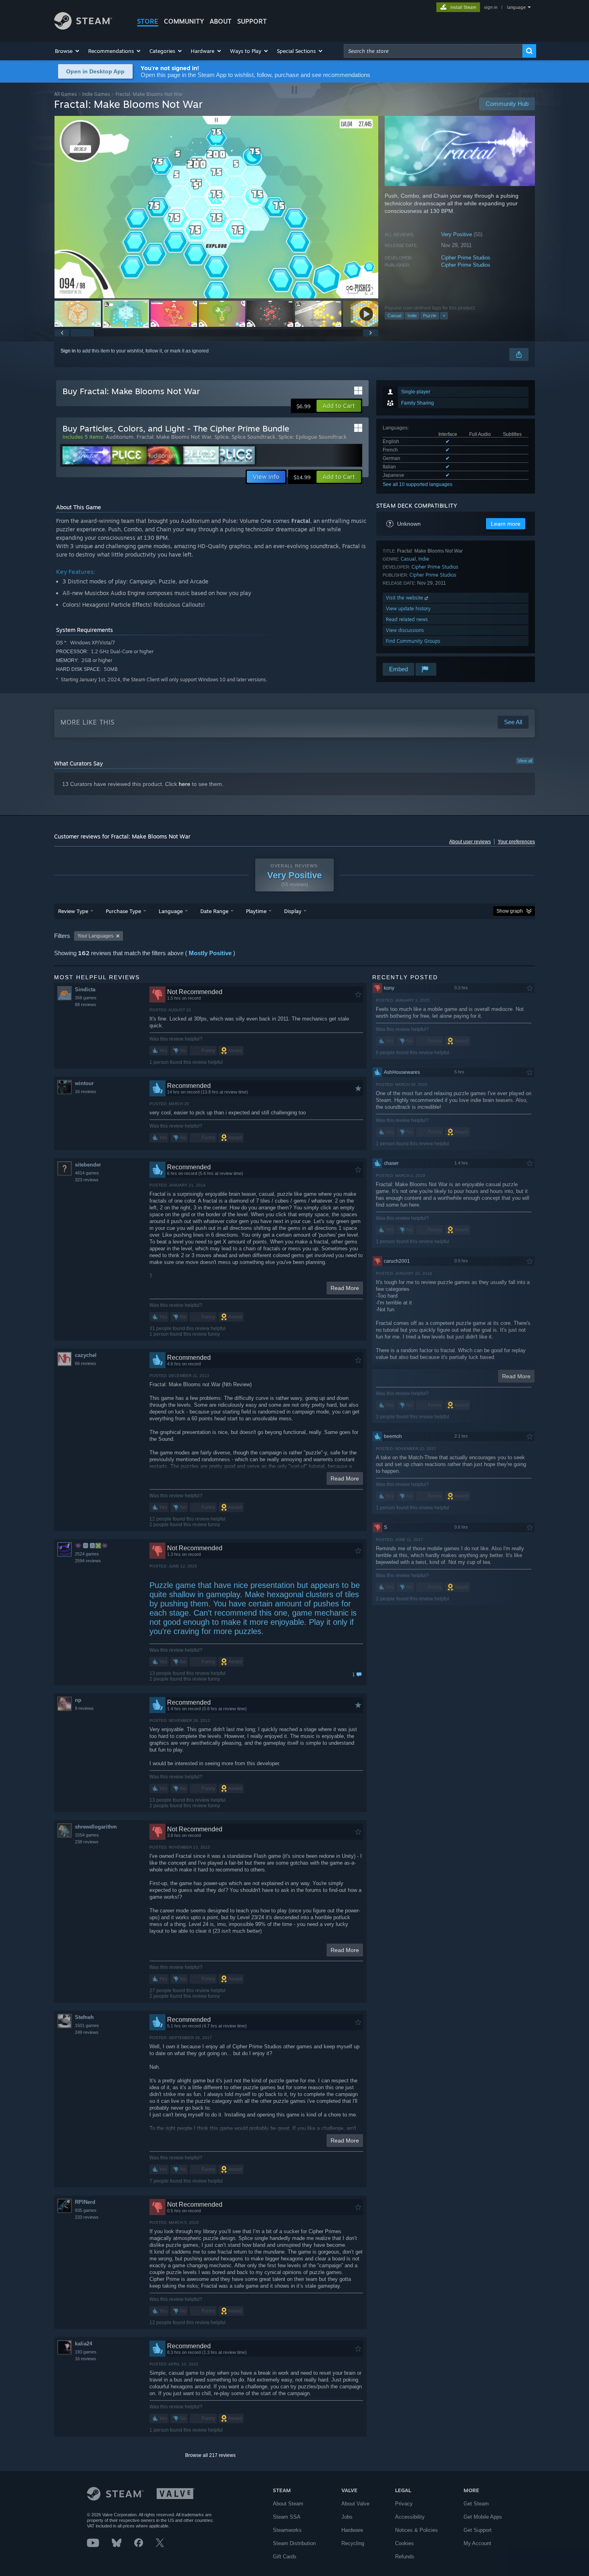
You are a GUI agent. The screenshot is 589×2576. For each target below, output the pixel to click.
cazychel (86, 1355)
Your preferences (516, 842)
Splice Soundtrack (253, 437)
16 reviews (86, 1092)
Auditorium (120, 437)
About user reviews (470, 842)
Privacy (404, 2504)
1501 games (87, 2025)
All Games (66, 94)
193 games (86, 2352)
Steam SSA (287, 2517)
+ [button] (444, 316)
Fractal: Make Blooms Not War (174, 437)
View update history (408, 609)
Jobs (347, 2517)
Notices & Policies (417, 2530)
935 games (86, 2210)
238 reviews (87, 1842)
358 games (86, 998)
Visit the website (405, 598)
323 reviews (87, 1180)
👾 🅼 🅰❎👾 (91, 1546)
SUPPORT (252, 21)
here (185, 784)
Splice (221, 437)
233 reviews (87, 2217)
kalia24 (84, 2344)
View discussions (405, 630)
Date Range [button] (214, 911)
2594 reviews (88, 1561)
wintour (84, 1083)
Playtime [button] (256, 911)
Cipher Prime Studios (466, 258)
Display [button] (293, 911)
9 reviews (84, 1708)
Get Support (478, 2530)
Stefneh (84, 2017)
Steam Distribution (294, 2543)
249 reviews (87, 2032)
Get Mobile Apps (483, 2517)
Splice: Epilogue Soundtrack (313, 437)
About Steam (288, 2504)
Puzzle (430, 316)
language (516, 7)
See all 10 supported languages (418, 484)
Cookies (404, 2543)
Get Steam (476, 2504)
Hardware (352, 2530)
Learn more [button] (506, 524)
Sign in (68, 351)
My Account (477, 2543)
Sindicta (85, 989)
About (221, 21)
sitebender (88, 1165)
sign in (491, 7)
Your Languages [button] (95, 936)
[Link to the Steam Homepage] (83, 27)
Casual (394, 316)
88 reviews (86, 1004)
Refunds (405, 2557)
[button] (68, 51)
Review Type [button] (73, 911)
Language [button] (171, 911)
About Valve (355, 2504)
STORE (148, 21)
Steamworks (287, 2530)
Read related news (407, 619)
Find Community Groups (413, 641)
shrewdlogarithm (96, 1827)
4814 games (87, 1173)
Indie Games (96, 94)
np (78, 1700)
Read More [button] (345, 1288)
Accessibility (410, 2517)
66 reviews (86, 1363)
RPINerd (85, 2202)
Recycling (353, 2543)
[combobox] (433, 51)
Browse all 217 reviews (210, 2455)
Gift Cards (285, 2557)
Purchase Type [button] (123, 911)
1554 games (87, 1835)
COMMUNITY (184, 21)
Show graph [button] (510, 911)
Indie (412, 316)
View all (525, 761)
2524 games (87, 1554)
